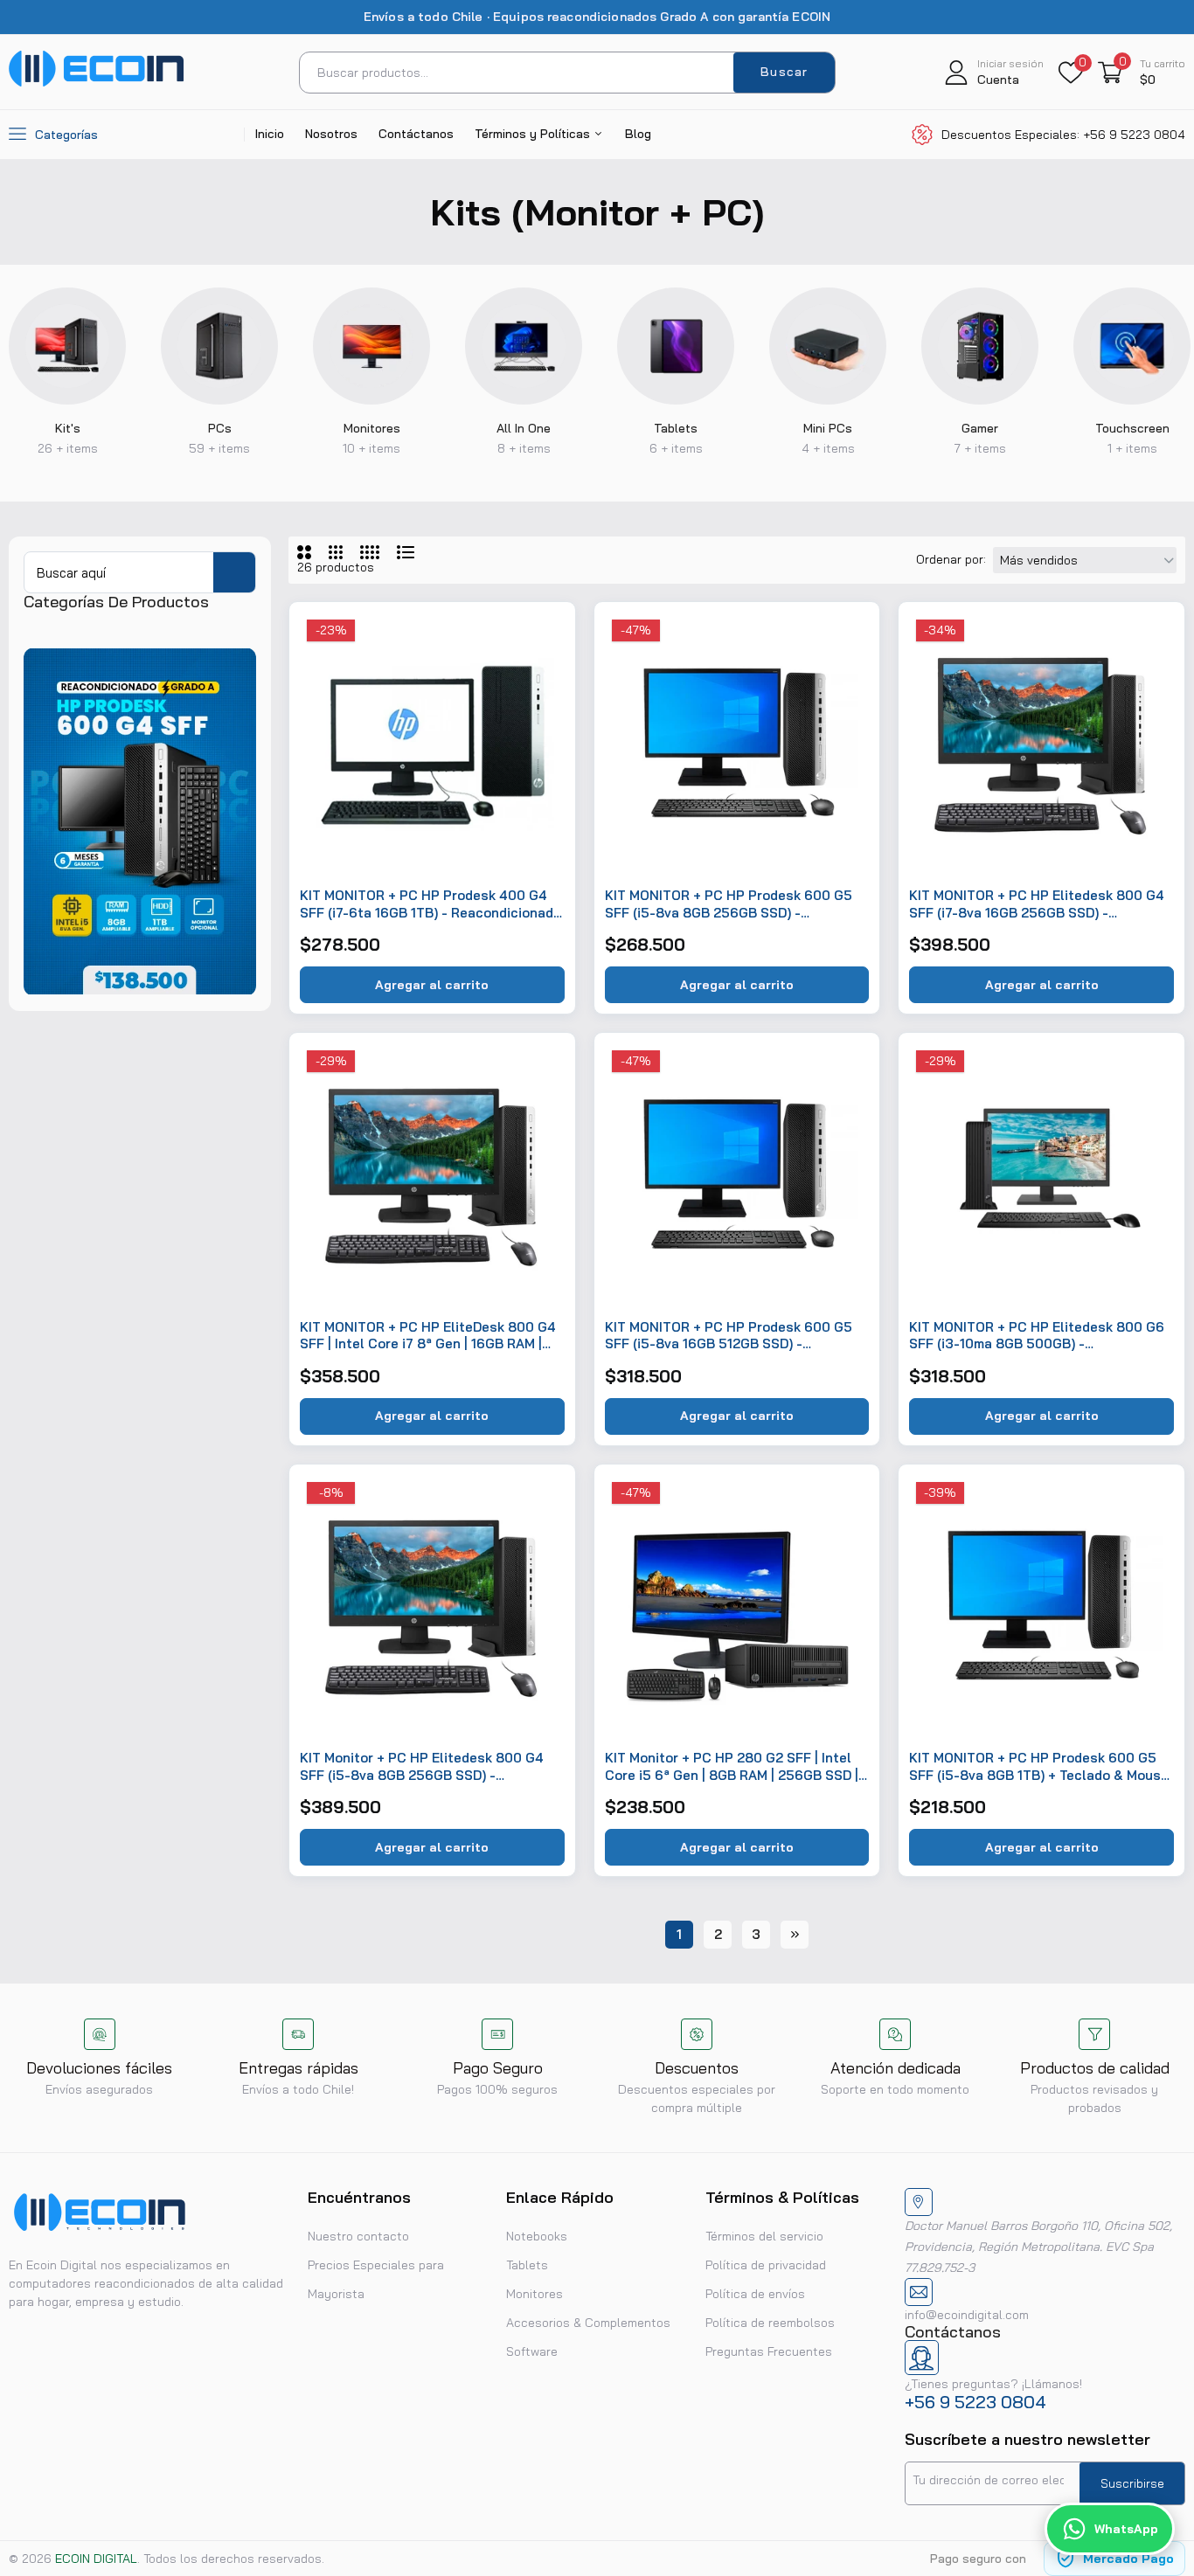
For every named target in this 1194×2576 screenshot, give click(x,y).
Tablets (676, 428)
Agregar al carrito (432, 985)
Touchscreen (1132, 428)
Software (532, 2351)
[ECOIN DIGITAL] (96, 82)
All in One (524, 428)
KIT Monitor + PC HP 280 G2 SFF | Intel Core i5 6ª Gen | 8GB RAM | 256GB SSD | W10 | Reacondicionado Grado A (732, 1766)
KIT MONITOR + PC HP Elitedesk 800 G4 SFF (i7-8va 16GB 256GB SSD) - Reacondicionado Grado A (1037, 904)
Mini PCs (828, 428)
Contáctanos (416, 134)
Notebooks (537, 2236)
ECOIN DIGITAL (96, 2559)
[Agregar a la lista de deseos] (542, 635)
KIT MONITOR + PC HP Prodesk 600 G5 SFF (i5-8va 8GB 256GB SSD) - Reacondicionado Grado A (729, 904)
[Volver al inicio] (1159, 2449)
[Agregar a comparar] (542, 709)
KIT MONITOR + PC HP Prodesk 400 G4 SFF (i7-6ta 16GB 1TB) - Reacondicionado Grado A (430, 904)
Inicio (270, 134)
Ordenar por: (951, 559)
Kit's (68, 428)
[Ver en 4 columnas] (370, 552)
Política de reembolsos (770, 2323)
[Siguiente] (795, 1935)
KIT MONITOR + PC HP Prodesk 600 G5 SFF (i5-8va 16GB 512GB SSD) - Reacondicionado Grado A (729, 1336)
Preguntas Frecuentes (769, 2351)
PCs (220, 428)
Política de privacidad (766, 2265)
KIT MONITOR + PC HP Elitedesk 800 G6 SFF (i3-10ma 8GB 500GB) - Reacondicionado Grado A (1037, 1336)
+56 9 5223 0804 (975, 2402)
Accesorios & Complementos (588, 2323)
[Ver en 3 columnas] (336, 552)
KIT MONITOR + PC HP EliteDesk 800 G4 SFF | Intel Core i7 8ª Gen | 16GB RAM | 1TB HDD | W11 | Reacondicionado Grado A (430, 1336)
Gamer (980, 428)
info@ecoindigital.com (967, 2315)
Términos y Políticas (534, 134)
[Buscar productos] (234, 573)
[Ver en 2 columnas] (304, 552)
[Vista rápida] (542, 672)
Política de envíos (755, 2294)
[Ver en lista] (406, 552)
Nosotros (331, 134)
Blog (638, 134)
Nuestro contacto (358, 2236)
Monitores (372, 428)
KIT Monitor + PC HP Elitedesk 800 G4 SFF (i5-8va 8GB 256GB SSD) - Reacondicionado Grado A (422, 1766)
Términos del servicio (764, 2236)
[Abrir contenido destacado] (67, 346)
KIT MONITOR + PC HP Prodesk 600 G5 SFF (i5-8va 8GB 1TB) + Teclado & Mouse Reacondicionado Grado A (1039, 1766)
